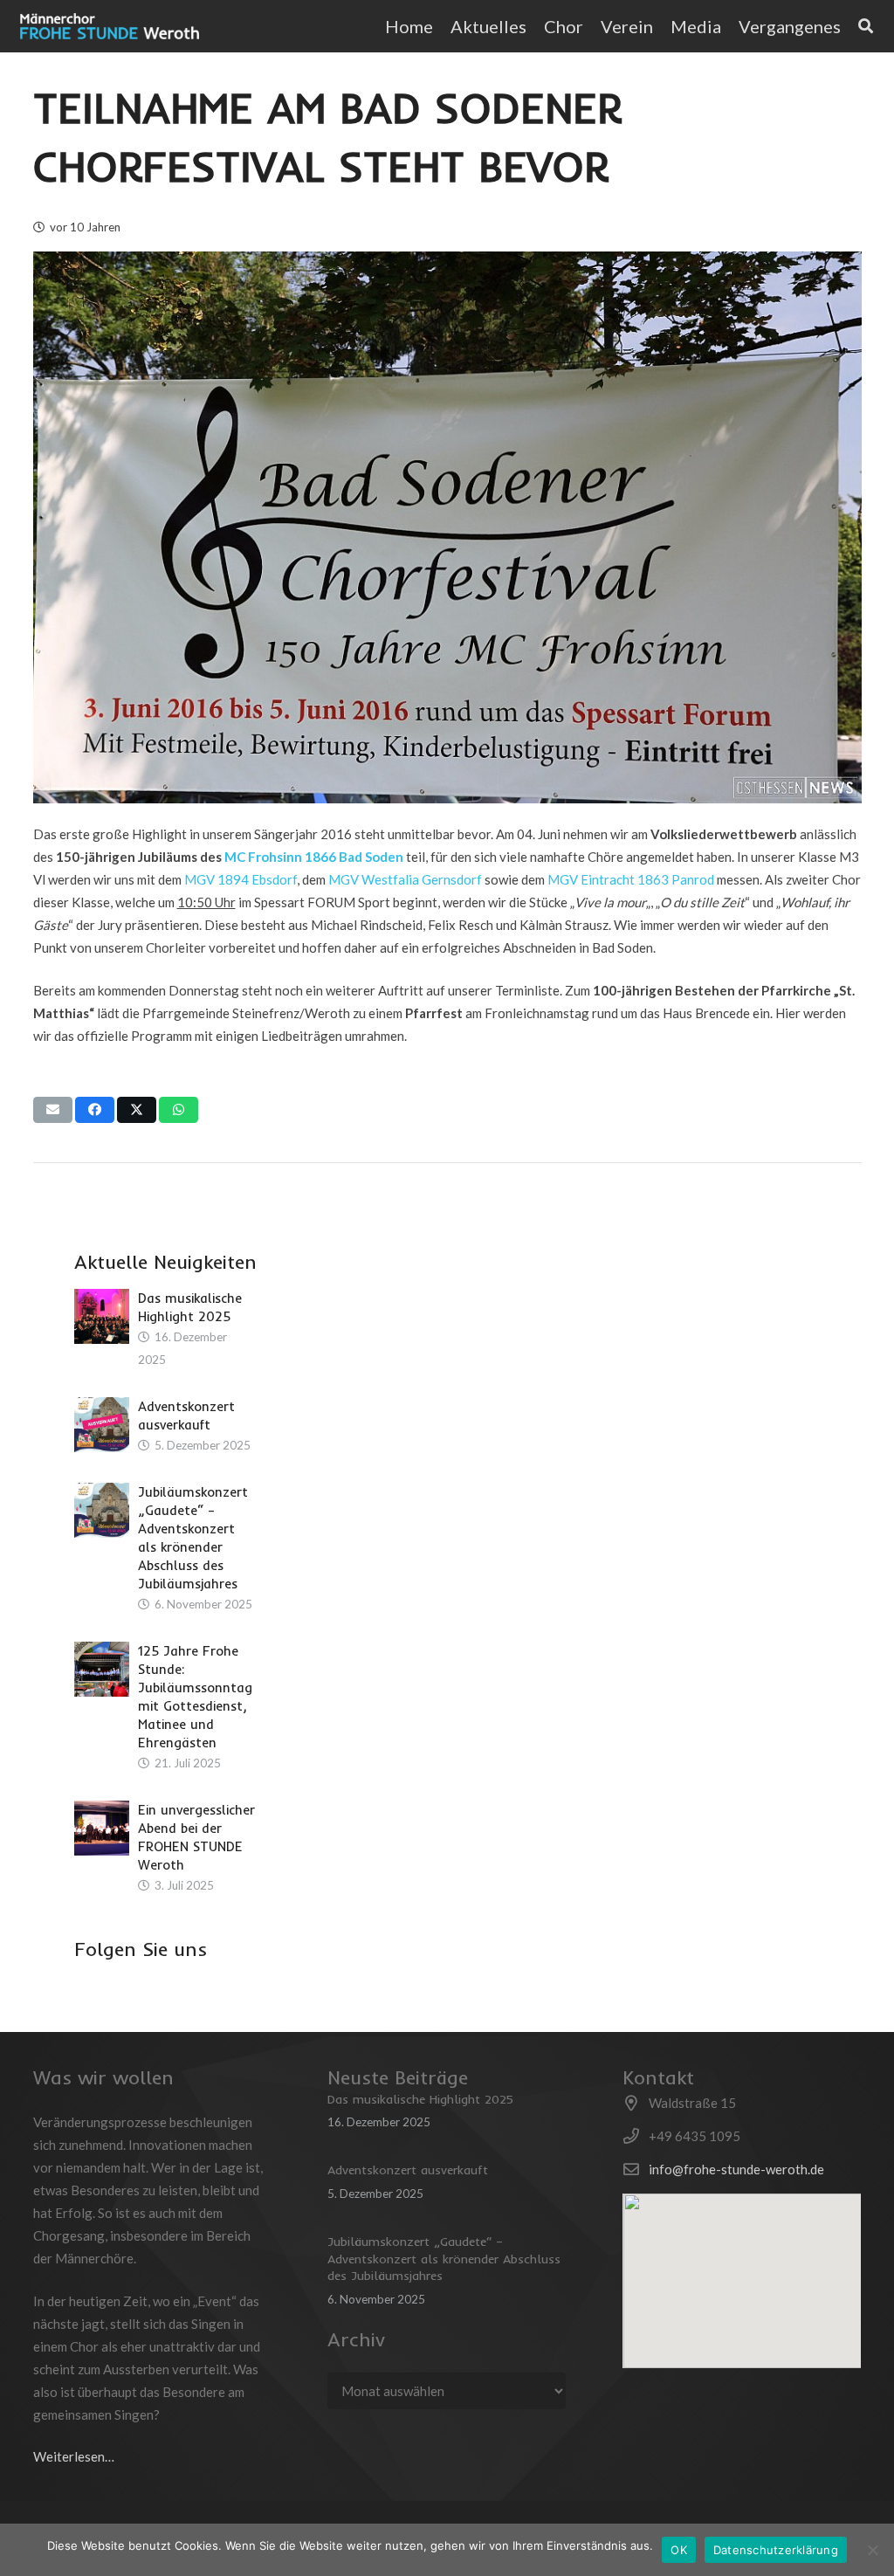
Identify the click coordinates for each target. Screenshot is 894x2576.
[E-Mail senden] (53, 1110)
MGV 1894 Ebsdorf (241, 879)
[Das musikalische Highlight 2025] (102, 1316)
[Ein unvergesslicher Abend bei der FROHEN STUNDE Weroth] (102, 1828)
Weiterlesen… (74, 2456)
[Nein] (872, 2550)
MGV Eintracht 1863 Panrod (631, 879)
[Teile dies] (95, 1110)
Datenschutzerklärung (776, 2550)
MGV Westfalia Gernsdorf (405, 879)
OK (679, 2550)
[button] (852, 26)
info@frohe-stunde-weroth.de (736, 2169)
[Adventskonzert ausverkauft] (102, 1425)
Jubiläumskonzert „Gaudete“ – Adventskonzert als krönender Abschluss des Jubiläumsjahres (444, 2259)
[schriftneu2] (110, 26)
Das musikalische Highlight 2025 (420, 2099)
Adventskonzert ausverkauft (408, 2170)
